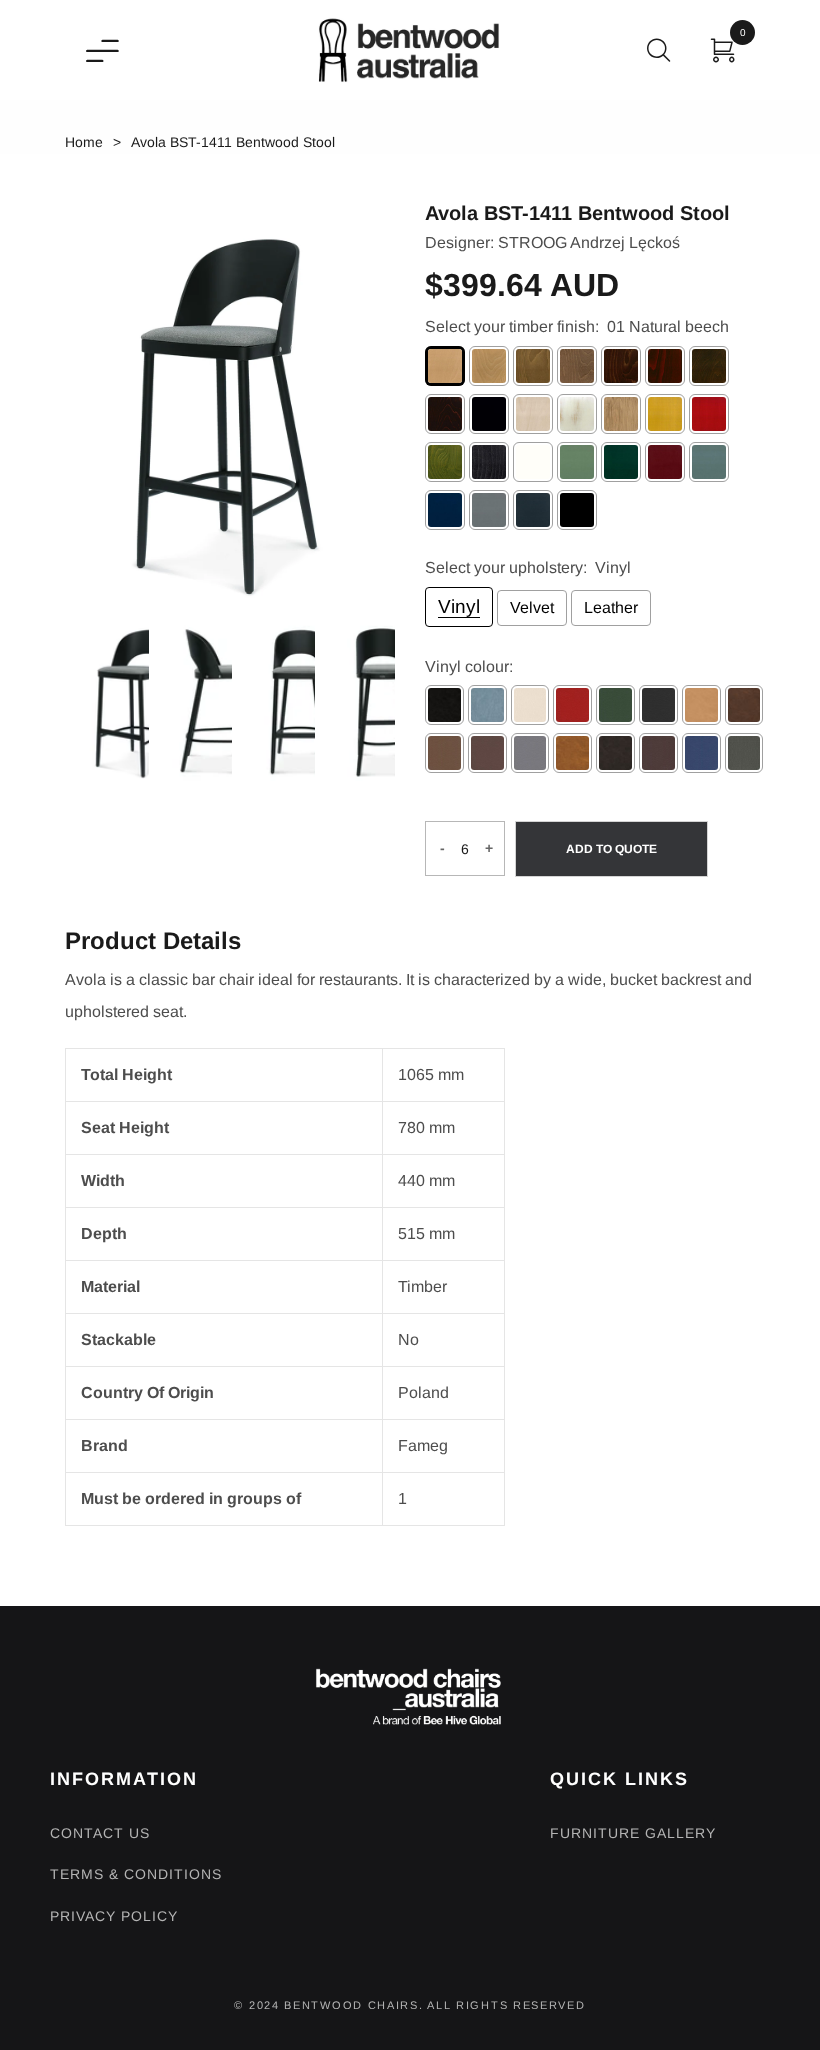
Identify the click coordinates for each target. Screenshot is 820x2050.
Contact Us (100, 1833)
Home (84, 142)
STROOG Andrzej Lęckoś (589, 242)
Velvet (532, 607)
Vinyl (459, 606)
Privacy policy (114, 1916)
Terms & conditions (136, 1874)
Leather (611, 607)
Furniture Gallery (633, 1833)
